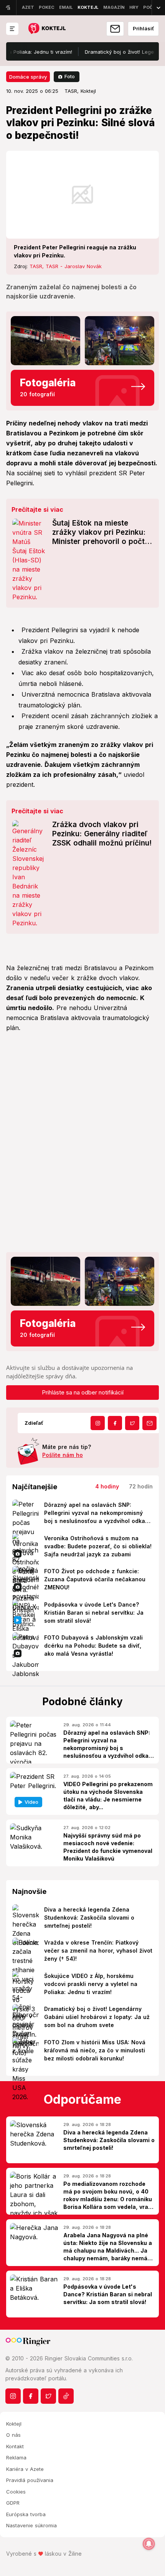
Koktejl (14, 2424)
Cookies (16, 2492)
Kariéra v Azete (25, 2469)
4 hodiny (107, 1486)
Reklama (16, 2457)
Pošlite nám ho (63, 1455)
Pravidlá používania (30, 2480)
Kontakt (15, 2446)
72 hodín (141, 1486)
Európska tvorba (26, 2514)
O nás (13, 2435)
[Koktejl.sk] (47, 29)
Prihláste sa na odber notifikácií (83, 1392)
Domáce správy (28, 77)
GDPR (13, 2503)
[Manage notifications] (149, 2544)
